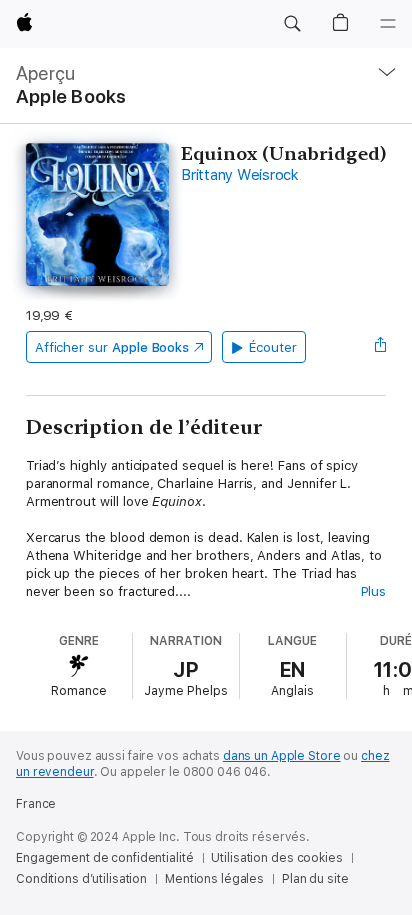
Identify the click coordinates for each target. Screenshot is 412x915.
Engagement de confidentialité (105, 858)
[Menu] (388, 24)
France (36, 804)
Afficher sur (112, 347)
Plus (374, 591)
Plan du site (315, 879)
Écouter (273, 347)
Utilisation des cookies (276, 858)
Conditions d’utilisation (81, 879)
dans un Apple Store (282, 756)
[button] (292, 24)
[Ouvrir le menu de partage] (380, 347)
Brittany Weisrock (240, 175)
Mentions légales (214, 879)
